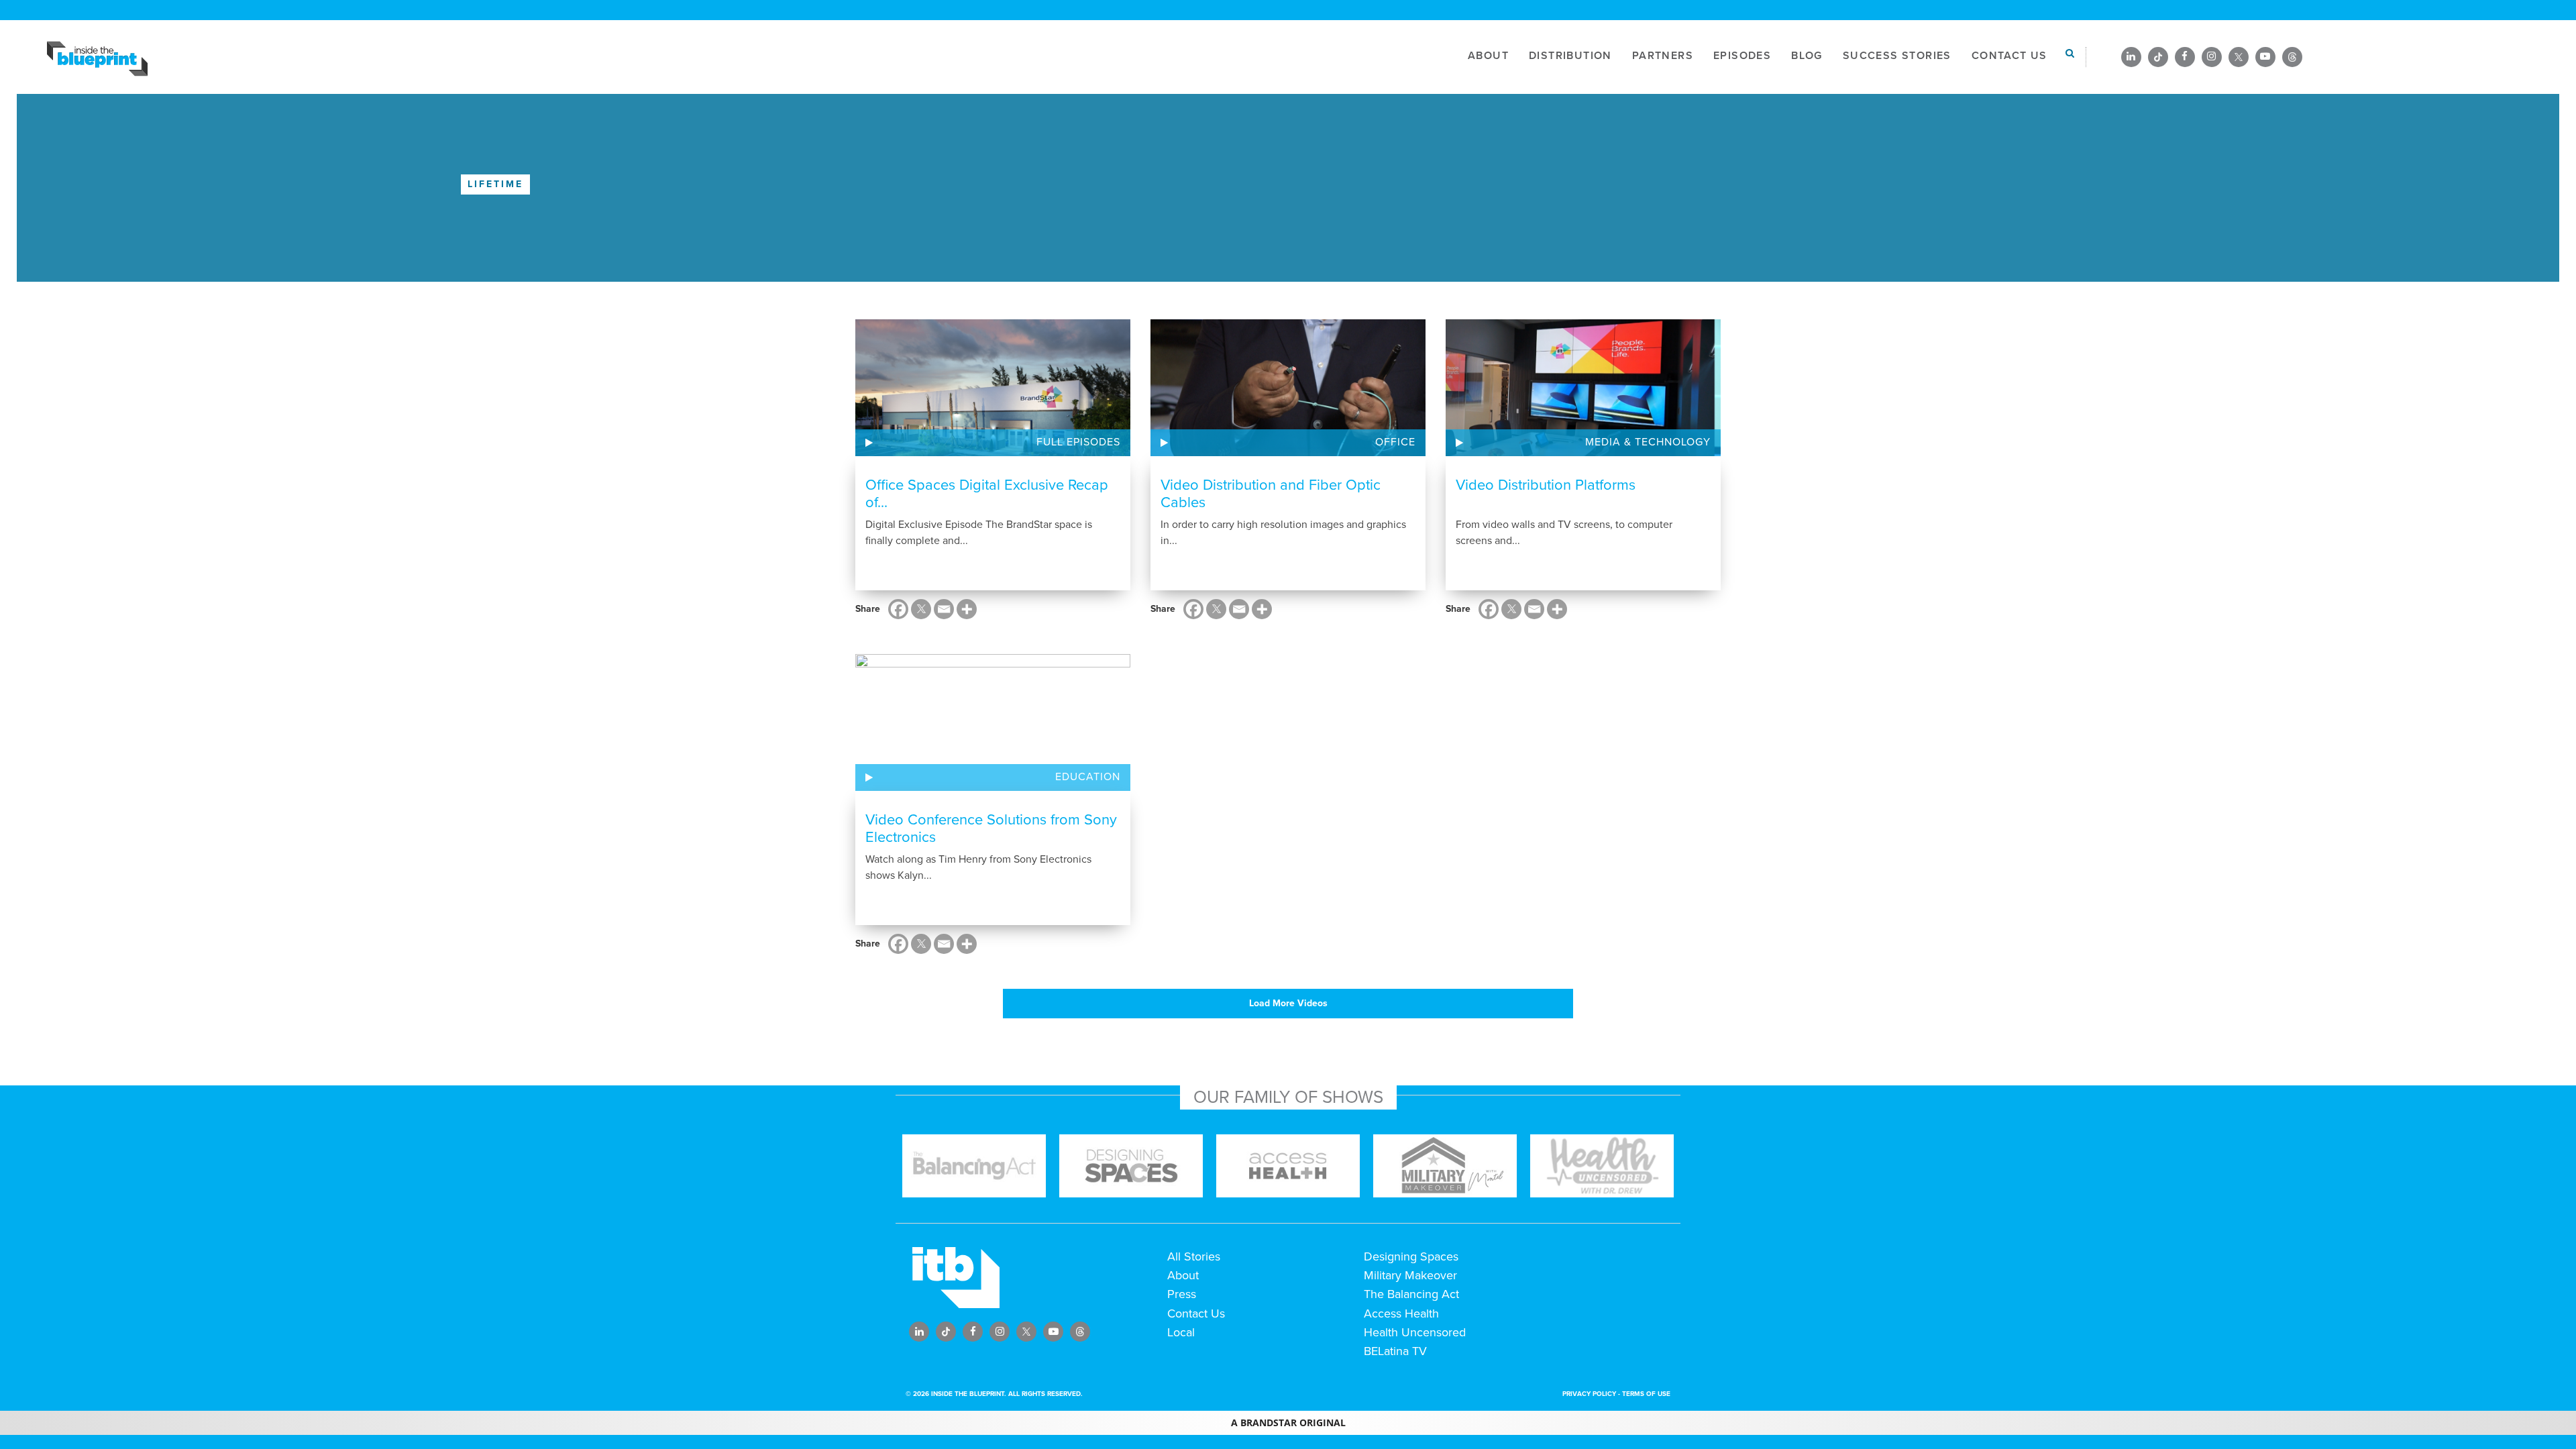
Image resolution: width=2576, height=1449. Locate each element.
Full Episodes (1078, 442)
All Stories (1194, 1256)
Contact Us (2009, 56)
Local (1181, 1332)
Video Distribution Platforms (1546, 485)
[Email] (944, 609)
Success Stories (1897, 56)
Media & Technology (1648, 442)
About (1488, 56)
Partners (1663, 56)
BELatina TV (1395, 1351)
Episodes (1742, 56)
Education (1088, 777)
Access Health (1401, 1313)
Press (1182, 1294)
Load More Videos (1288, 1003)
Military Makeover (1410, 1275)
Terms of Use (1646, 1394)
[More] (967, 609)
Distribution (1570, 56)
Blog (1807, 56)
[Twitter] (921, 609)
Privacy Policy (1589, 1394)
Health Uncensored (1415, 1332)
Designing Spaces (1411, 1256)
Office (1395, 442)
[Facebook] (898, 609)
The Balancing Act (1411, 1294)
